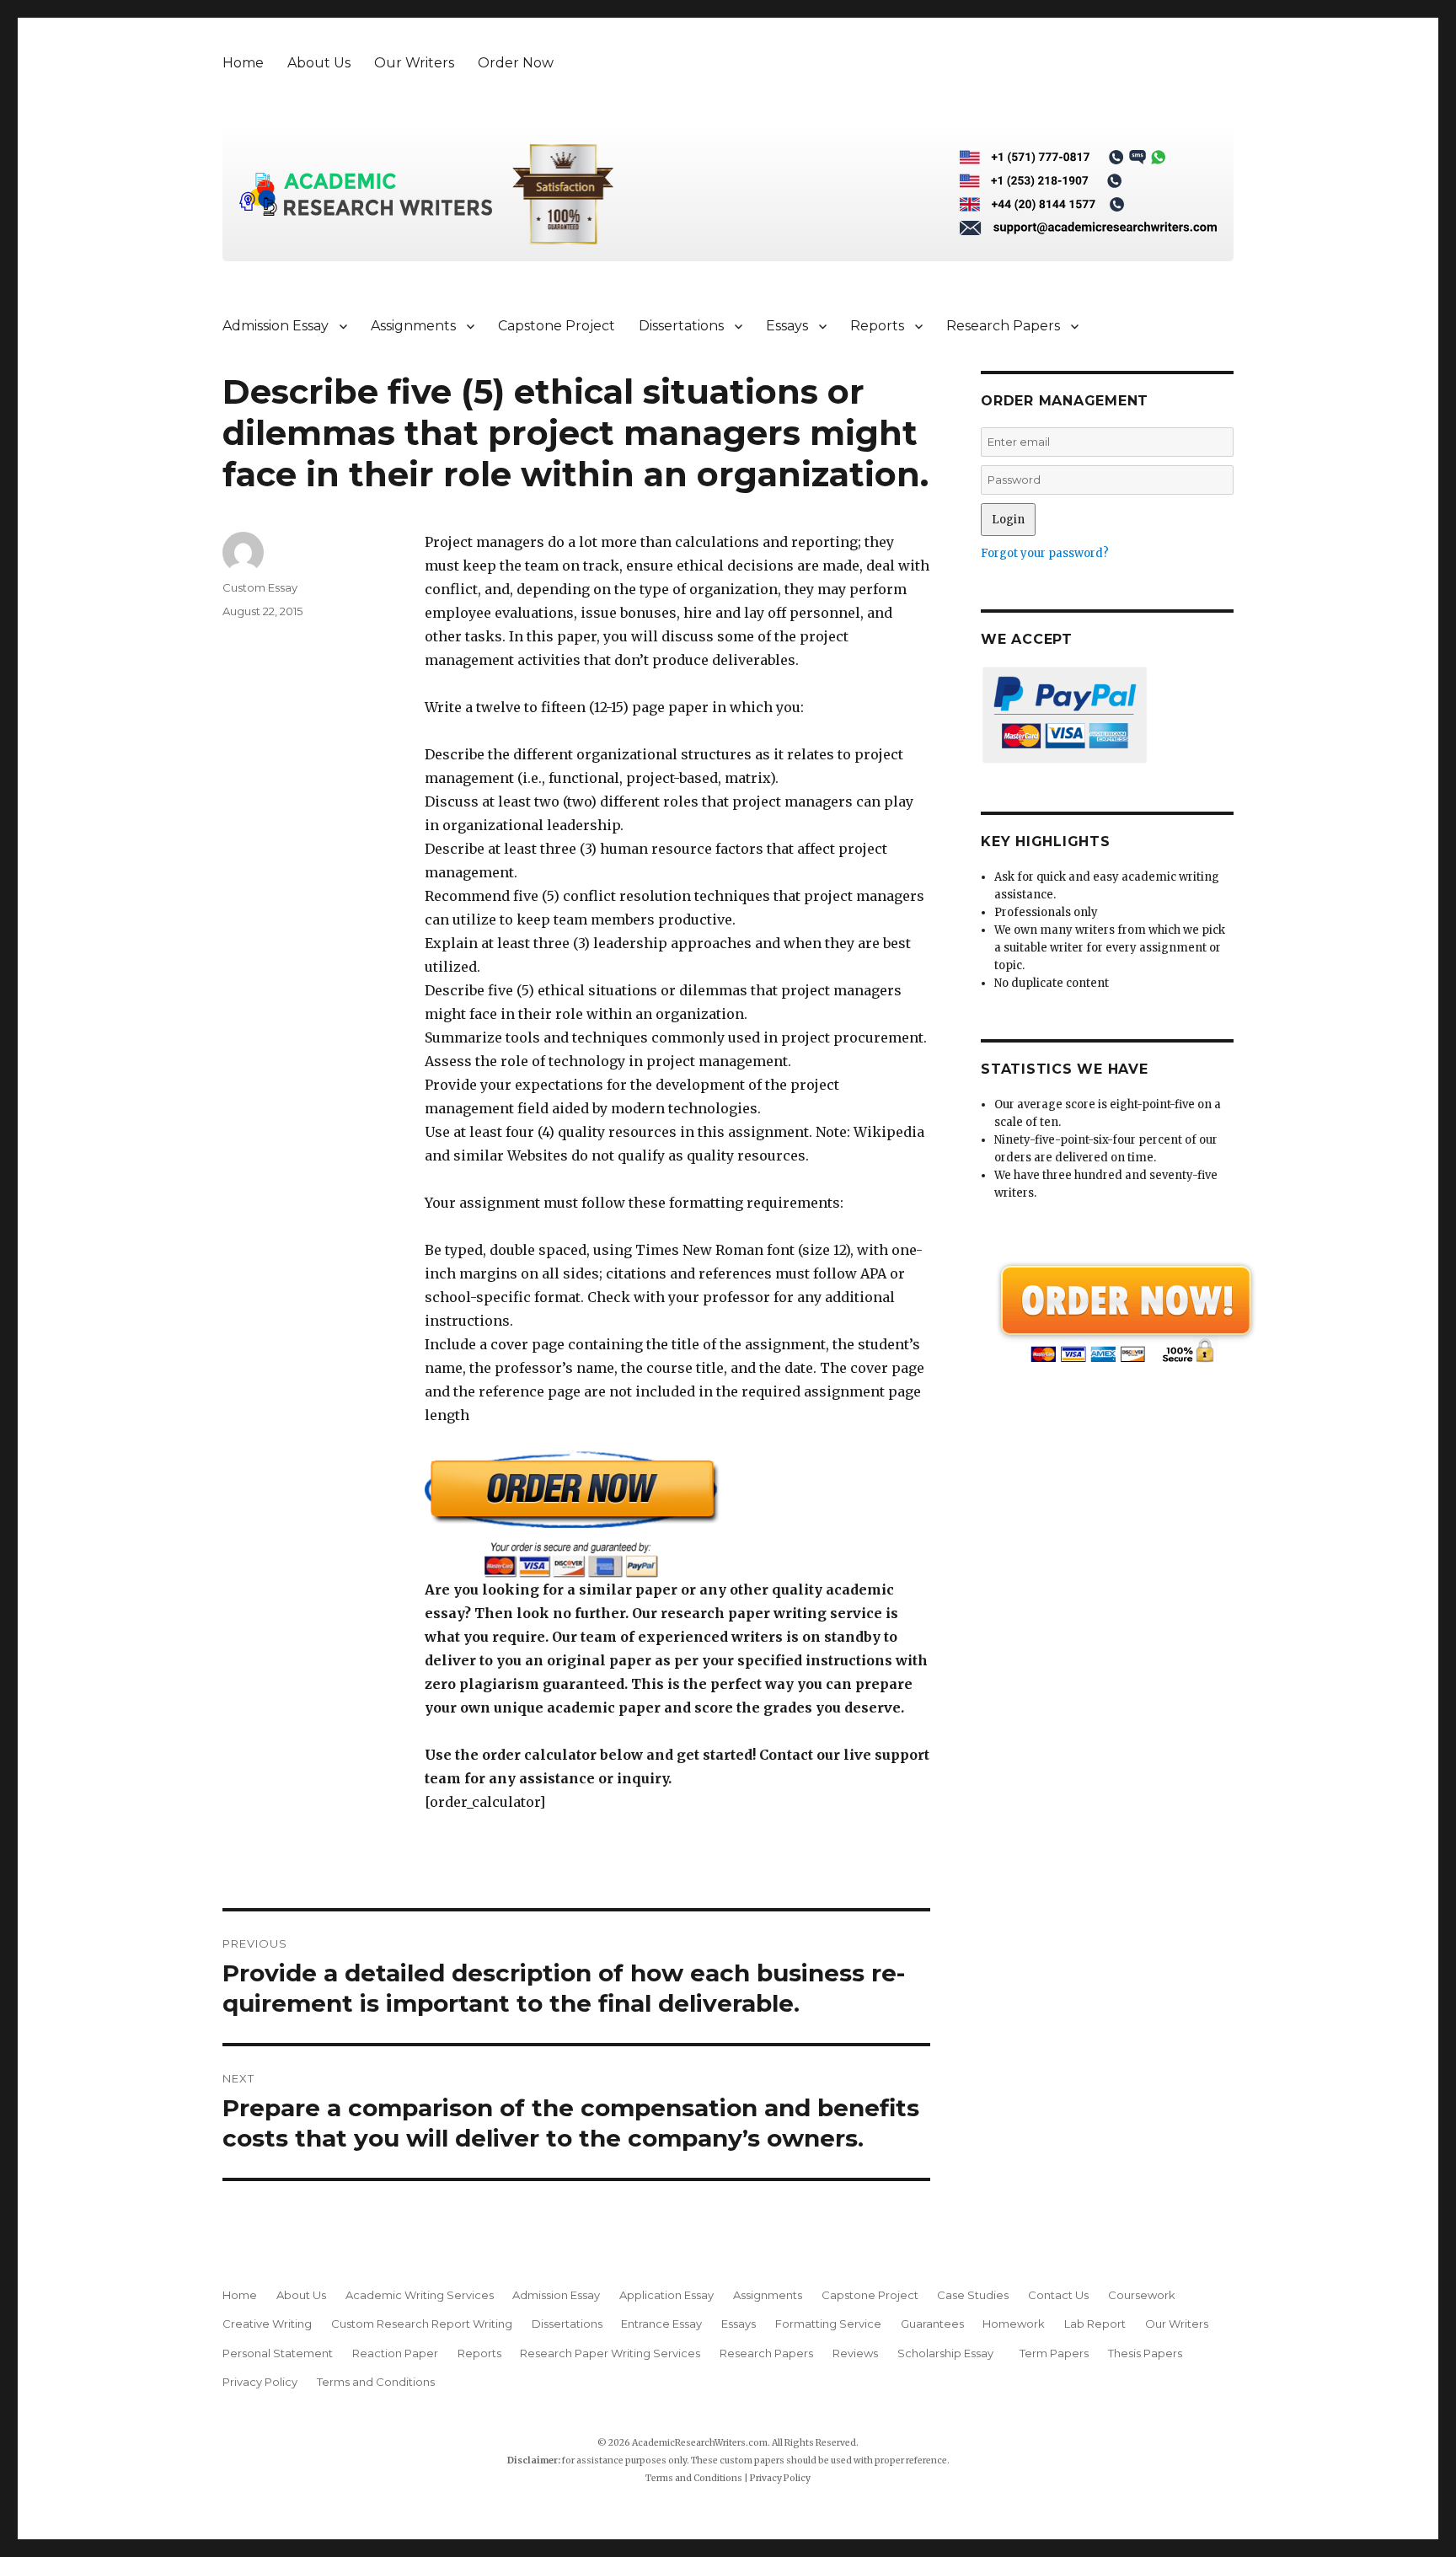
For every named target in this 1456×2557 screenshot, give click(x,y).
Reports (877, 326)
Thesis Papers (1145, 2353)
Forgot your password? (1045, 553)
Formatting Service (828, 2324)
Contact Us (1058, 2295)
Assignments (413, 326)
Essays (787, 326)
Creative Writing (267, 2324)
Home (243, 63)
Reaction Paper (395, 2353)
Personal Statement (278, 2353)
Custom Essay (260, 587)
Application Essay (666, 2295)
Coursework (1142, 2295)
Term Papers (1054, 2353)
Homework (1014, 2324)
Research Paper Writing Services (610, 2353)
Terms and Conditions (376, 2382)
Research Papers (1003, 326)
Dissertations (681, 326)
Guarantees (932, 2324)
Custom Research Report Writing (422, 2324)
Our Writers (414, 63)
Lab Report (1095, 2324)
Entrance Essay (661, 2324)
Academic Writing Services (420, 2295)
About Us (319, 63)
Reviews (855, 2353)
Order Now (516, 63)
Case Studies (973, 2295)
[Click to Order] (677, 1514)
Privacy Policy (260, 2382)
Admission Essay (276, 326)
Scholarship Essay (949, 2353)
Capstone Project (557, 326)
